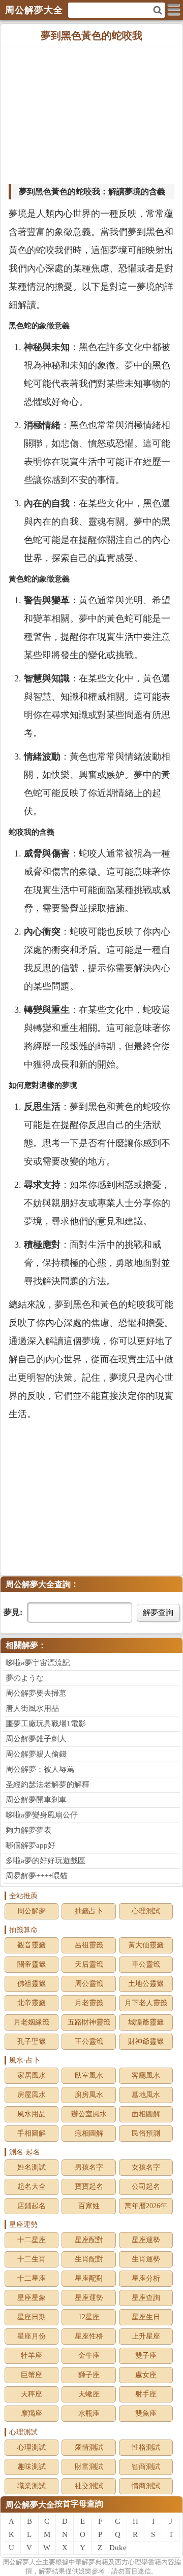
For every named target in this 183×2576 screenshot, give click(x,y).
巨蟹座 (32, 2375)
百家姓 (89, 2206)
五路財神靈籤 (89, 2022)
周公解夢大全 (30, 2505)
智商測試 (146, 2467)
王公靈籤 (89, 2041)
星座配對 (89, 2240)
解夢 (22, 2562)
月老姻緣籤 (32, 2022)
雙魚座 (146, 2413)
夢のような (25, 1678)
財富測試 (89, 2467)
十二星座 (32, 2240)
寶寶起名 (89, 2187)
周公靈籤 (89, 1984)
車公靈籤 (146, 1964)
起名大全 (32, 2187)
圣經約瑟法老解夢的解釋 (48, 1784)
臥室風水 (89, 2075)
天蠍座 (89, 2394)
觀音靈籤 (32, 1945)
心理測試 (146, 1911)
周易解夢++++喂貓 (37, 1876)
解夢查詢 (158, 1612)
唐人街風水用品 (32, 1708)
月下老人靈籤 (146, 2003)
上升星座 (146, 2336)
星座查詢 (146, 2298)
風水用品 (32, 2114)
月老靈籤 (89, 2003)
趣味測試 (32, 2467)
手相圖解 (32, 2133)
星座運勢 (146, 2240)
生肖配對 (89, 2259)
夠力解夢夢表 (28, 1830)
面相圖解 (146, 2114)
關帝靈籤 (32, 1964)
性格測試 (146, 2447)
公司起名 (146, 2187)
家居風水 (32, 2075)
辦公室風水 (89, 2114)
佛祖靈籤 (32, 1984)
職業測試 (32, 2486)
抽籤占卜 (89, 1911)
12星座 (89, 2317)
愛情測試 (89, 2447)
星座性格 (89, 2336)
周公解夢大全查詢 (38, 1584)
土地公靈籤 (146, 1984)
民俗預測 (146, 2133)
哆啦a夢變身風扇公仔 (42, 1815)
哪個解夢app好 (30, 1845)
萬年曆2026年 (146, 2206)
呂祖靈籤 (89, 1945)
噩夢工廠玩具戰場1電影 (46, 1724)
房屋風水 (32, 2095)
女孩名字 (146, 2167)
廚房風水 (89, 2095)
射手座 (146, 2394)
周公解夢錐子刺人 (36, 1739)
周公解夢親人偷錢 (36, 1754)
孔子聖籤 (32, 2041)
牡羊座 (32, 2356)
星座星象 (32, 2298)
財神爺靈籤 (146, 2041)
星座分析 (146, 2278)
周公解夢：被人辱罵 (40, 1769)
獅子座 (89, 2375)
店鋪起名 (32, 2206)
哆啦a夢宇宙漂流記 (38, 1663)
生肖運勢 (146, 2259)
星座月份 (32, 2336)
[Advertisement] (91, 117)
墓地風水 (146, 2095)
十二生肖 (32, 2259)
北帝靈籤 (32, 2003)
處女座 (146, 2375)
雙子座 (146, 2356)
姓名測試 (32, 2167)
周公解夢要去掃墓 (36, 1693)
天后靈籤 (89, 1964)
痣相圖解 (89, 2133)
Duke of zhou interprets (118, 2549)
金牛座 (89, 2356)
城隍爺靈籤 (146, 2022)
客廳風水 (146, 2075)
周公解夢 (32, 1911)
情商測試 (146, 2486)
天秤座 (32, 2394)
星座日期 (32, 2317)
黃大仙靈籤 (146, 1945)
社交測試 (89, 2486)
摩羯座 (32, 2413)
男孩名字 (89, 2167)
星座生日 (146, 2317)
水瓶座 (89, 2413)
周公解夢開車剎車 (36, 1800)
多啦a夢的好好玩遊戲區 (45, 1861)
